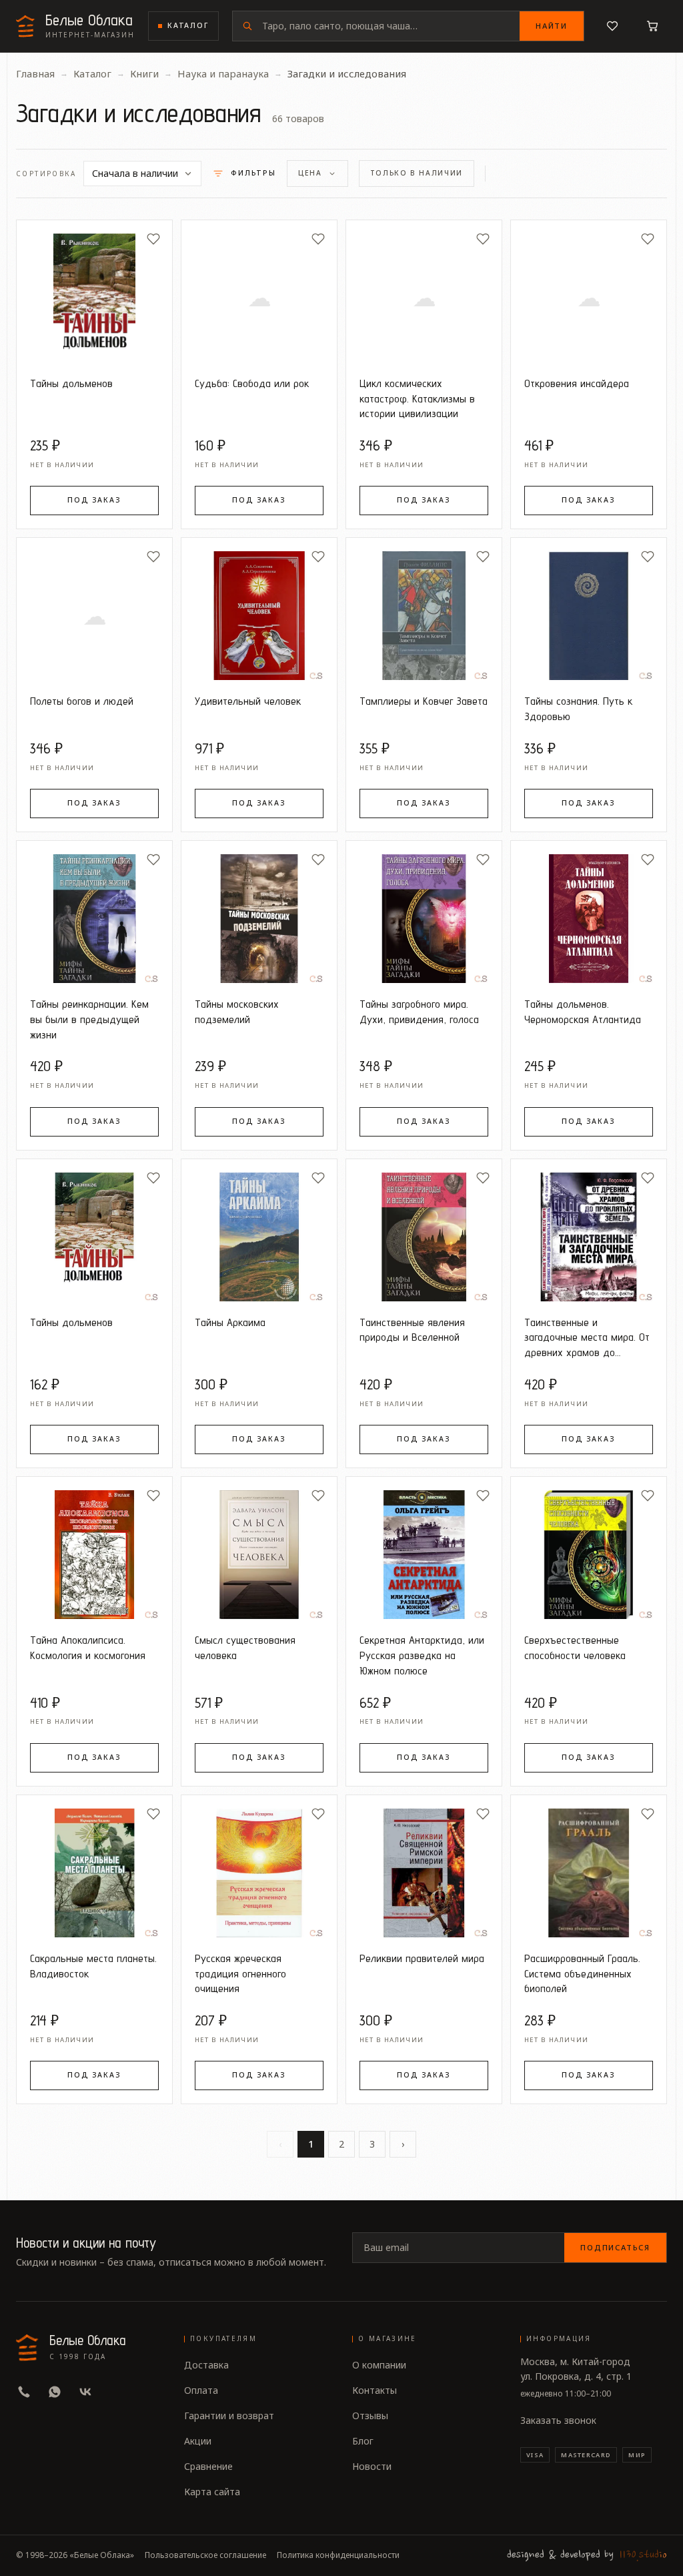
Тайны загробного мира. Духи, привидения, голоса (419, 1011)
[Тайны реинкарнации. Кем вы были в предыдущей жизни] (94, 919)
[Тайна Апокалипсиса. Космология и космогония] (94, 1555)
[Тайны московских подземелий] (259, 919)
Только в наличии (417, 173)
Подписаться (615, 2247)
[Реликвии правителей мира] (424, 1873)
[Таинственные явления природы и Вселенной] (424, 1237)
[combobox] (391, 26)
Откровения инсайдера (577, 383)
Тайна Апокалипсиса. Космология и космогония (88, 1647)
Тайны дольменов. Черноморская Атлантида (583, 1011)
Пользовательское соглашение (205, 2555)
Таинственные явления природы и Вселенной (412, 1330)
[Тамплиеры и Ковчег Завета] (424, 616)
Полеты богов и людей (82, 701)
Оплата (201, 2390)
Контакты (375, 2390)
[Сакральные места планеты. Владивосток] (94, 1873)
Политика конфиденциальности (338, 2555)
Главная (35, 73)
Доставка (206, 2365)
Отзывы (370, 2416)
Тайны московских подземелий (237, 1011)
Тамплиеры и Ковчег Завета (424, 701)
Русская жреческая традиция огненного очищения (240, 1973)
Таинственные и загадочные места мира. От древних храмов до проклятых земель (587, 1338)
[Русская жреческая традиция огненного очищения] (259, 1873)
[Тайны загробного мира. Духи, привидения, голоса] (424, 919)
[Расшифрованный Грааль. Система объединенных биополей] (589, 1873)
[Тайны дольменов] (94, 298)
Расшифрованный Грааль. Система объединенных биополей (582, 1973)
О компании (379, 2365)
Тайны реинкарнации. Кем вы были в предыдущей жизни (89, 1019)
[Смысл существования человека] (259, 1555)
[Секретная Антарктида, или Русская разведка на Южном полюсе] (424, 1555)
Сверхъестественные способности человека (575, 1647)
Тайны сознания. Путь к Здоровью (578, 708)
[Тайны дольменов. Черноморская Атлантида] (589, 919)
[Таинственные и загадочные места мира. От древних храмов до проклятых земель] (589, 1237)
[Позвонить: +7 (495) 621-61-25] (24, 2392)
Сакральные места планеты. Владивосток (93, 1966)
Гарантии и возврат (229, 2416)
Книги (144, 73)
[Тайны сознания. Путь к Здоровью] (589, 616)
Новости (372, 2466)
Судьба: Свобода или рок (252, 383)
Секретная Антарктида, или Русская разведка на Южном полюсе (422, 1655)
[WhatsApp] (55, 2392)
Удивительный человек (248, 701)
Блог (363, 2441)
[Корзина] (652, 26)
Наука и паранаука (223, 73)
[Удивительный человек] (259, 616)
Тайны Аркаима (230, 1322)
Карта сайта (212, 2492)
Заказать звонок (558, 2420)
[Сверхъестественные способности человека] (589, 1555)
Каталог (188, 25)
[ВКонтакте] (85, 2392)
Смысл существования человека (245, 1647)
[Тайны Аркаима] (259, 1237)
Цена (310, 173)
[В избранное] (153, 239)
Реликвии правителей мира (422, 1958)
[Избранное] (612, 26)
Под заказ (94, 500)
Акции (198, 2441)
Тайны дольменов (71, 383)
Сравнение (208, 2466)
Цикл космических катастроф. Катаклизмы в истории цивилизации (417, 398)
